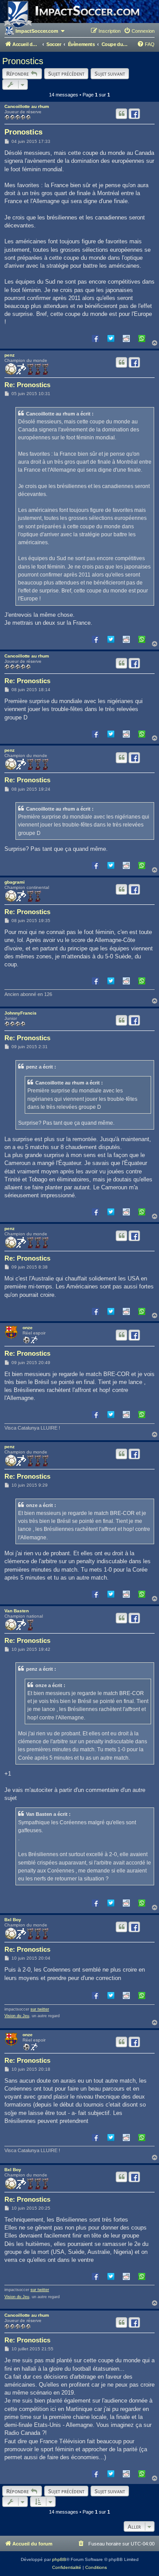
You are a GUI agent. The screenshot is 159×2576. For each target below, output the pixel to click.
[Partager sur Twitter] (111, 338)
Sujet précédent (66, 73)
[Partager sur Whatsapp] (142, 338)
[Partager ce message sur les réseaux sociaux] (134, 114)
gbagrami (15, 882)
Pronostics (23, 61)
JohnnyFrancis (21, 1013)
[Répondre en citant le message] (121, 114)
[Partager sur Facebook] (95, 338)
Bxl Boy (13, 1920)
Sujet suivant (110, 73)
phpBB (59, 2559)
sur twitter (40, 2009)
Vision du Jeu (17, 2016)
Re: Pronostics (27, 385)
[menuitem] (139, 31)
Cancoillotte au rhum (27, 106)
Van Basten (17, 1611)
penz (9, 355)
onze (28, 1328)
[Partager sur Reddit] (126, 338)
